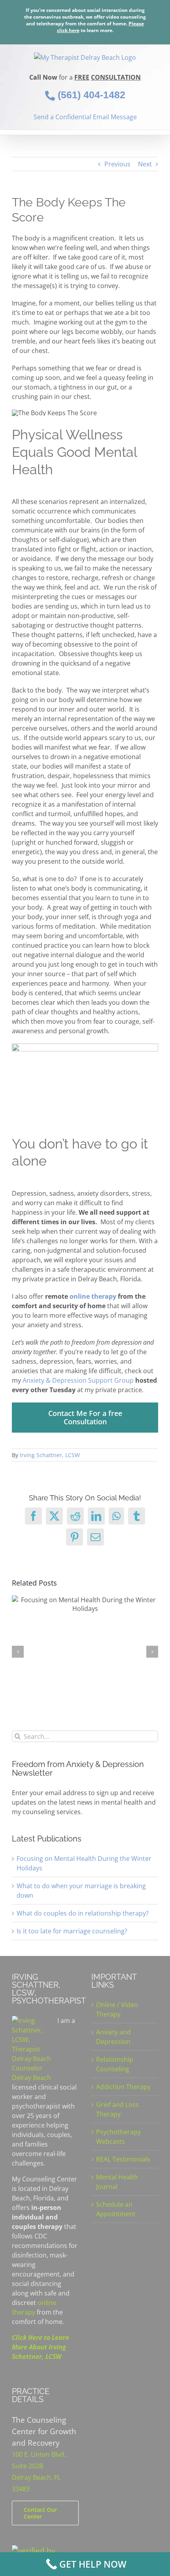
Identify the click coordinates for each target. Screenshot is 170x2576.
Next (145, 164)
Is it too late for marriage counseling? (72, 1931)
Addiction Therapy (123, 2087)
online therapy (93, 1296)
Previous (117, 164)
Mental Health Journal (117, 2182)
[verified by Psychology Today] (45, 2550)
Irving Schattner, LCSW (50, 1455)
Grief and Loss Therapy (117, 2109)
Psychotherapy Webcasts (118, 2137)
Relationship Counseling (115, 2064)
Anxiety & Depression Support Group (78, 1380)
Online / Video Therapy (117, 2009)
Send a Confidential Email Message (85, 117)
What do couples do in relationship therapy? (83, 1913)
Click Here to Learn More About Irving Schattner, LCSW (41, 2347)
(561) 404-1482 (90, 95)
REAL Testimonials (123, 2159)
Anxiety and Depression (113, 2037)
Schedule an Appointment (116, 2209)
